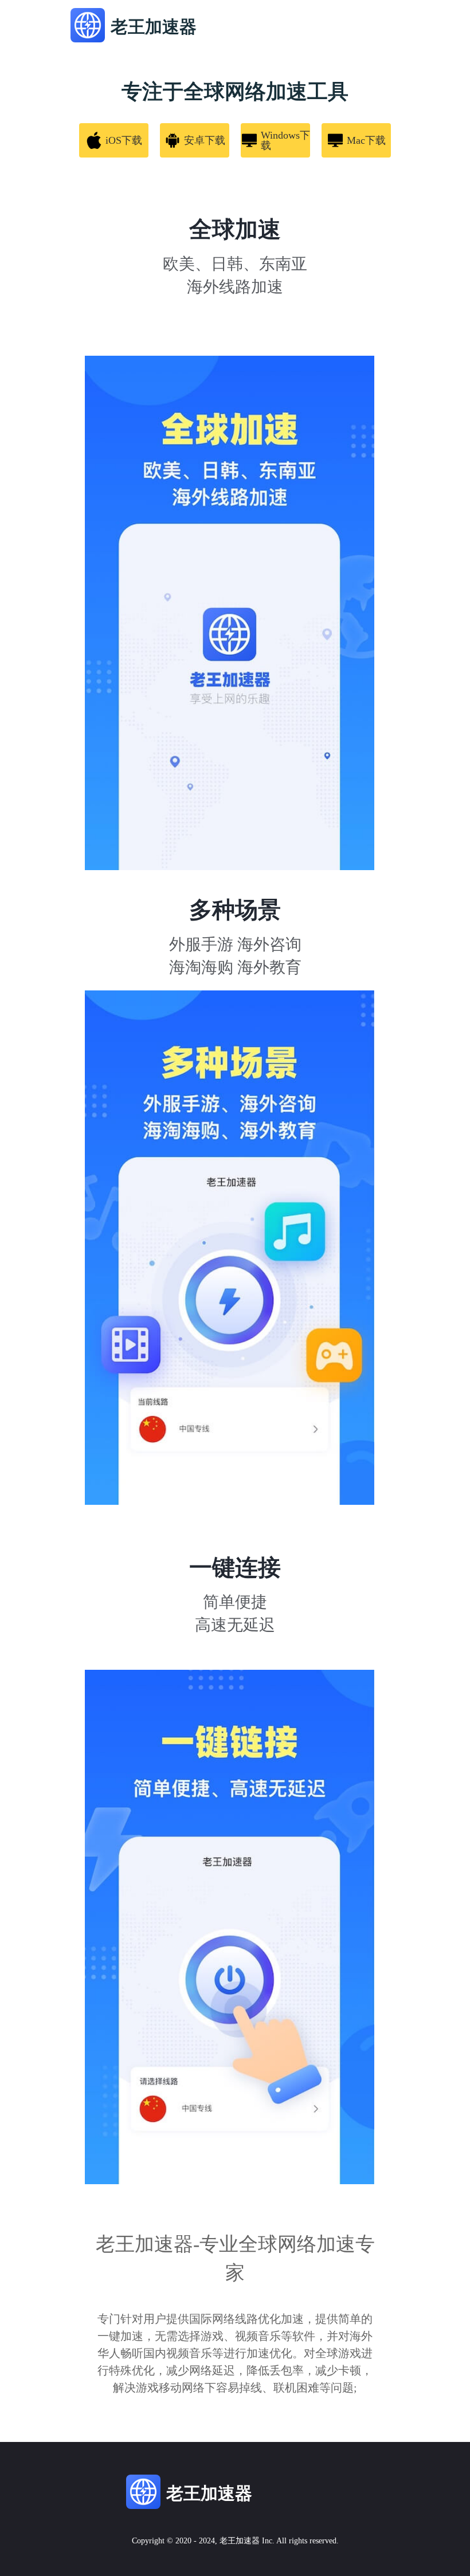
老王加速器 (240, 2541)
